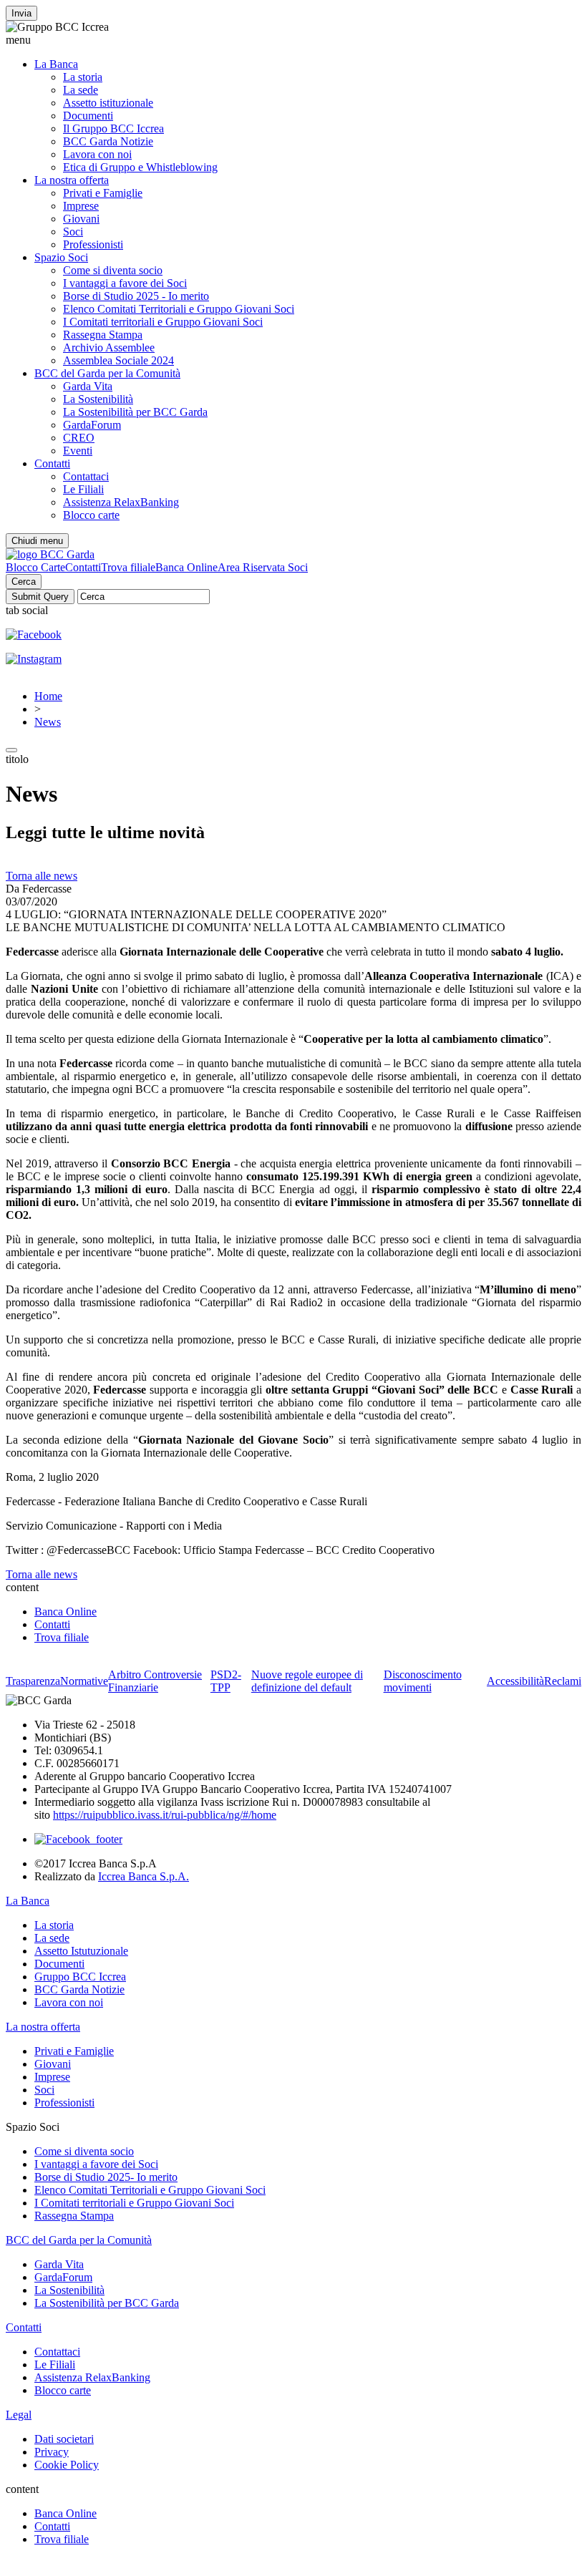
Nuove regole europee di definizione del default (307, 1681)
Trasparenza (33, 1681)
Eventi (78, 451)
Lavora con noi (97, 154)
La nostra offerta (72, 180)
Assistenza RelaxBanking (121, 502)
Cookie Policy (67, 2465)
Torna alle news (42, 876)
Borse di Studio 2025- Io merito (106, 2177)
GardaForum (92, 425)
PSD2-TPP (226, 1681)
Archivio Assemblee (109, 347)
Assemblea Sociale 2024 (118, 360)
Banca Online (186, 567)
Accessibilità (515, 1681)
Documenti (88, 116)
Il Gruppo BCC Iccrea (113, 128)
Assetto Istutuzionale (81, 1951)
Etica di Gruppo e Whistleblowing (140, 167)
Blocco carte (91, 515)
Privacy (52, 2452)
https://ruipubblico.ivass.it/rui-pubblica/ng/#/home (165, 1815)
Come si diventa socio (113, 270)
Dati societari (64, 2439)
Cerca (24, 582)
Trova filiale (128, 567)
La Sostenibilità (98, 399)
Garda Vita (88, 386)
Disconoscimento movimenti (423, 1681)
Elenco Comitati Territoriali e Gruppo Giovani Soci (179, 309)
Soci (73, 232)
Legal (19, 2415)
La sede (81, 90)
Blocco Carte (35, 567)
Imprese (81, 206)
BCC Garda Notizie (108, 141)
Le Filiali (83, 489)
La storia (83, 77)
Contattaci (86, 476)
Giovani (81, 219)
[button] (293, 40)
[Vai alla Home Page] (50, 554)
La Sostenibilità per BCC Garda (135, 412)
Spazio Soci (61, 257)
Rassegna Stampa (103, 335)
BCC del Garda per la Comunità (107, 373)
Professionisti (93, 244)
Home (48, 696)
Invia (21, 13)
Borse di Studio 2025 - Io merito (136, 296)
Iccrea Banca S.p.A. (144, 1876)
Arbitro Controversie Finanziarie (155, 1681)
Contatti (52, 463)
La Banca (56, 64)
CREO (79, 438)
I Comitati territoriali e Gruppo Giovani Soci (163, 322)
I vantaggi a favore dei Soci (125, 283)
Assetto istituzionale (108, 103)
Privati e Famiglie (103, 193)
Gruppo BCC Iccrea (80, 1977)
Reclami (563, 1681)
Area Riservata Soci (263, 567)
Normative (84, 1681)
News (48, 722)
